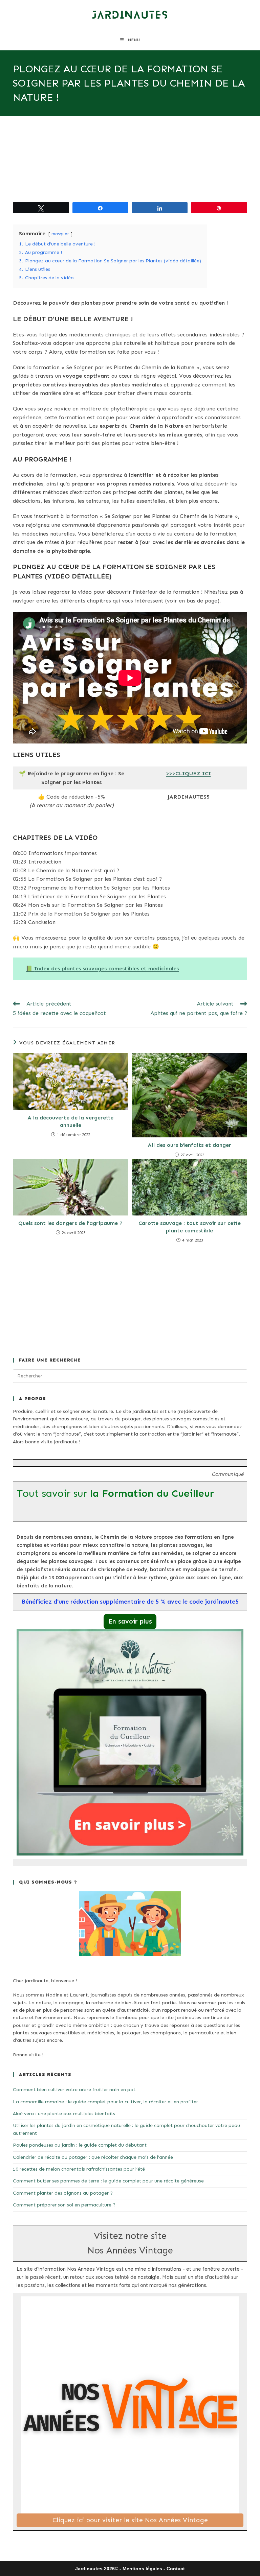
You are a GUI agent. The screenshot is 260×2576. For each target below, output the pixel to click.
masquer (60, 234)
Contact (176, 2569)
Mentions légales (142, 2569)
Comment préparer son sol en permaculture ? (64, 2205)
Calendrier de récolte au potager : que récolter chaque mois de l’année (93, 2157)
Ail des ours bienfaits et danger (189, 1145)
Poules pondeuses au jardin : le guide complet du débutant (80, 2145)
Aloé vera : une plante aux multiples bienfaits (64, 2114)
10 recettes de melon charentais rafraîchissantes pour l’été (79, 2169)
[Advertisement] (130, 166)
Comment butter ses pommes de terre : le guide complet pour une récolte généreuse (108, 2181)
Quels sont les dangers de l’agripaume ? (70, 1223)
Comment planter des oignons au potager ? (63, 2193)
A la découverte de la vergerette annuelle (70, 1121)
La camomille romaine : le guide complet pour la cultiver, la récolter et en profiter (105, 2102)
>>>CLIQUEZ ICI (189, 773)
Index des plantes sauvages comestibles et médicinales (106, 968)
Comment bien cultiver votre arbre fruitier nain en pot (74, 2090)
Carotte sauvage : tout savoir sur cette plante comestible (190, 1227)
